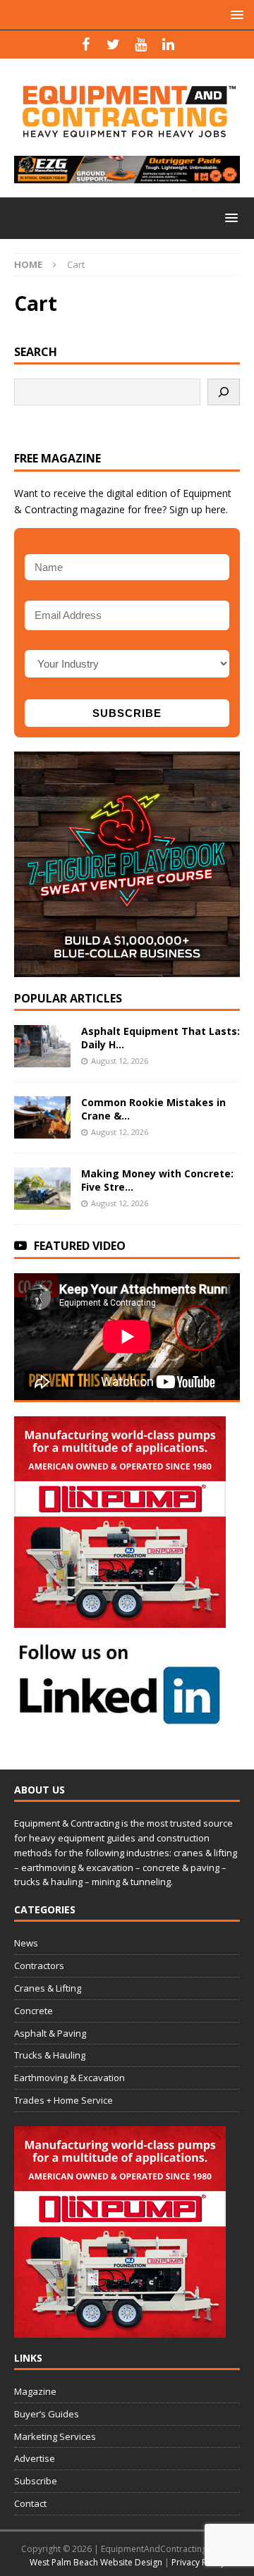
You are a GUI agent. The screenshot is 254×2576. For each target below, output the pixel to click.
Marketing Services (55, 2436)
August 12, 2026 (120, 1061)
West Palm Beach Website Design (96, 2562)
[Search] (224, 392)
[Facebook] (86, 44)
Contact (30, 2503)
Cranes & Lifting (48, 1988)
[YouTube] (141, 44)
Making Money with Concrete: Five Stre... (157, 1180)
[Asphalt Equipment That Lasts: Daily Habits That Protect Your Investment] (42, 1046)
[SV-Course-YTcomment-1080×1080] (127, 968)
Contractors (39, 1965)
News (26, 1943)
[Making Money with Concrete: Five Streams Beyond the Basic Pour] (42, 1189)
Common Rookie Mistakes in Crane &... (153, 1109)
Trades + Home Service (64, 2100)
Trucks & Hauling (50, 2055)
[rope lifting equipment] (120, 1620)
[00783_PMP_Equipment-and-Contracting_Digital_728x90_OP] (127, 175)
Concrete (34, 2011)
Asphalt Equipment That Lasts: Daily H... (161, 1037)
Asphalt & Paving (50, 2033)
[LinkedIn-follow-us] (120, 1719)
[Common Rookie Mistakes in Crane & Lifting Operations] (42, 1117)
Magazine (35, 2391)
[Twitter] (113, 44)
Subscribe (36, 2481)
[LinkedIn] (168, 44)
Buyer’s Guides (47, 2414)
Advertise (35, 2458)
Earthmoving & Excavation (69, 2078)
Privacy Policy (198, 2562)
